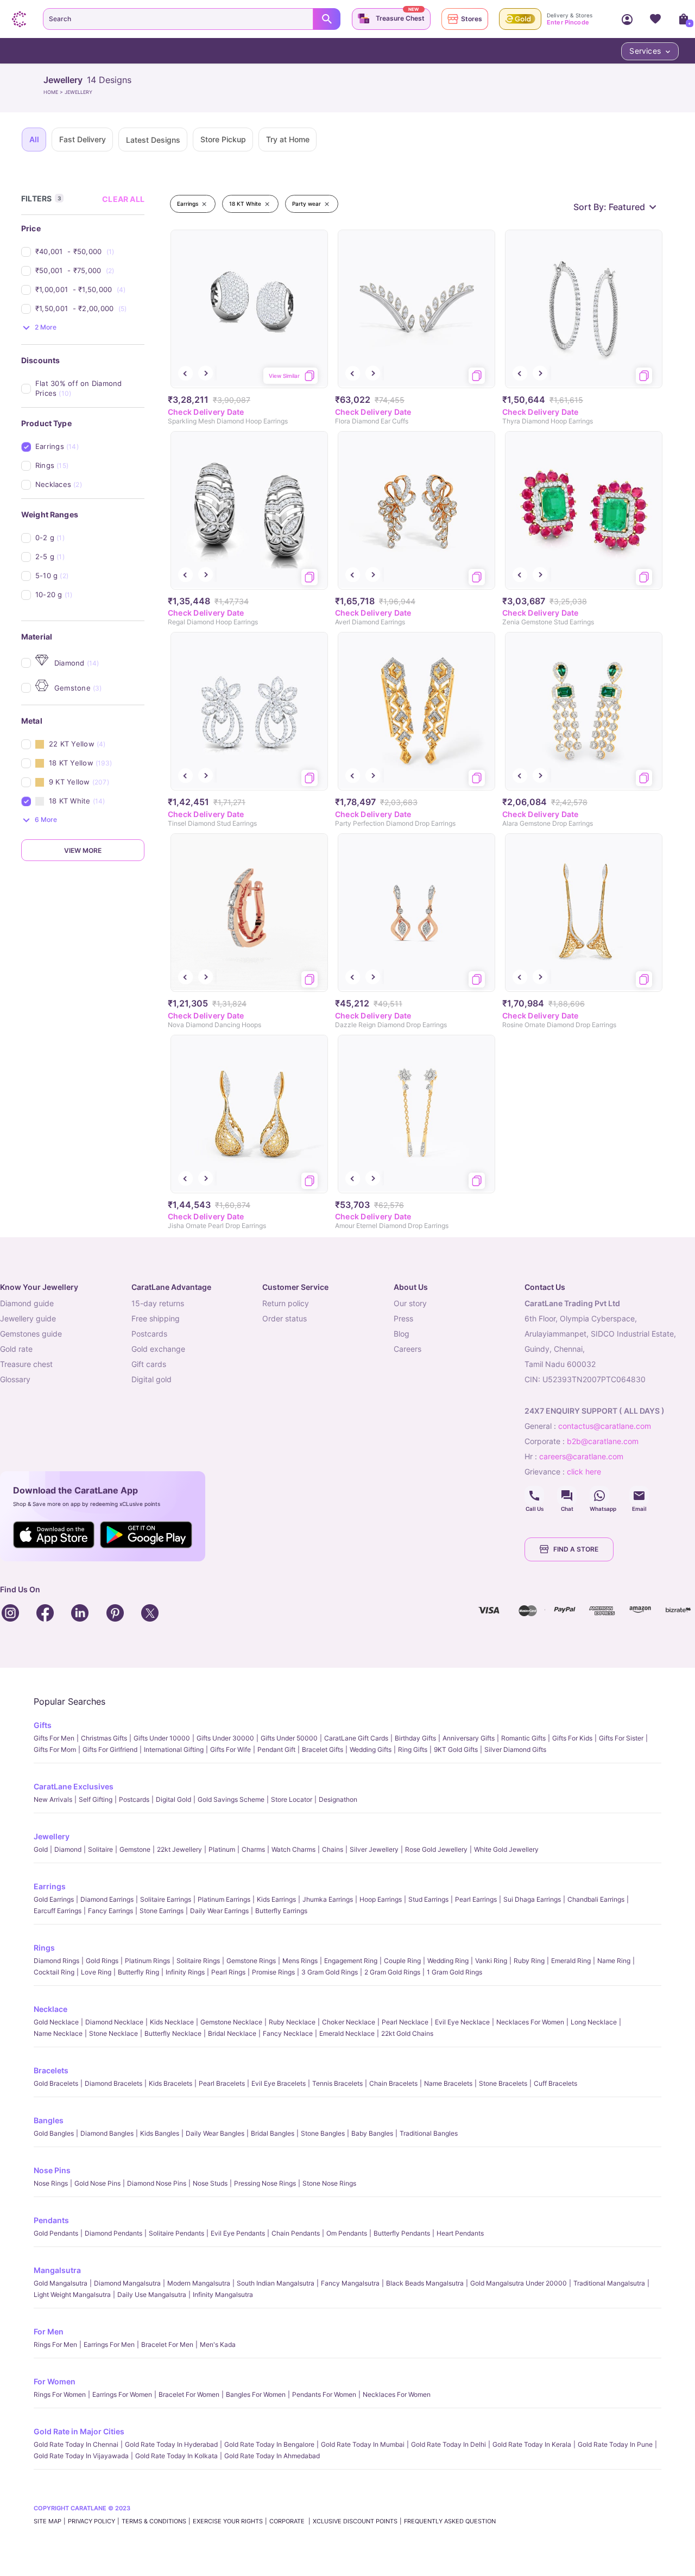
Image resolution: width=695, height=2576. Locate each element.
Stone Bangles (323, 2133)
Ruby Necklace (292, 2022)
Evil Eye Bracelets (279, 2083)
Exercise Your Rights (228, 2521)
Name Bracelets (448, 2083)
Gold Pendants (56, 2233)
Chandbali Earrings (596, 1899)
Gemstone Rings (251, 1961)
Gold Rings (102, 1961)
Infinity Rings (185, 1972)
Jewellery (52, 1836)
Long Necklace (594, 2022)
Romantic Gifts (523, 1738)
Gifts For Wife (230, 1749)
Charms (253, 1849)
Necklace (50, 2009)
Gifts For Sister (621, 1738)
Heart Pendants (460, 2233)
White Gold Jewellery (506, 1849)
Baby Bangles (372, 2133)
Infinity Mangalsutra (223, 2295)
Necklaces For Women (530, 2022)
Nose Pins (52, 2170)
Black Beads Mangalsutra (425, 2283)
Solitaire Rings (198, 1961)
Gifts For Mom (55, 1749)
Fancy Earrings (110, 1911)
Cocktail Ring (54, 1972)
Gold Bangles (54, 2133)
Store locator (292, 1799)
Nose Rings (51, 2183)
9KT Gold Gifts (456, 1749)
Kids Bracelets (170, 2083)
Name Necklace (58, 2033)
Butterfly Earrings (281, 1911)
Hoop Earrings (381, 1899)
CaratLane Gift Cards (356, 1738)
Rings (44, 1948)
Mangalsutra (57, 2270)
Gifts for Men (54, 1738)
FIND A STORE (576, 1549)
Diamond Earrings (107, 1899)
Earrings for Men (109, 2344)
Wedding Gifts (371, 1749)
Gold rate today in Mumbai (363, 2444)
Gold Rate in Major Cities (79, 2431)
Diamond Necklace (114, 2022)
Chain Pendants (296, 2233)
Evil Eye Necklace (462, 2022)
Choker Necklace (349, 2022)
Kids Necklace (172, 2022)
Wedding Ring (448, 1961)
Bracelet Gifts (323, 1749)
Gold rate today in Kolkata (176, 2456)
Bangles (49, 2120)
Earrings (50, 1886)
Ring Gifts (413, 1749)
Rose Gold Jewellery (436, 1849)
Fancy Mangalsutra (350, 2283)
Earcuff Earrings (58, 1911)
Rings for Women (60, 2394)
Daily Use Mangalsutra (152, 2295)
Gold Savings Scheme (231, 1799)
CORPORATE (288, 2521)
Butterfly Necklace (173, 2033)
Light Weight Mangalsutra (72, 2295)
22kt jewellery (179, 1849)
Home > (54, 92)
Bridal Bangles (273, 2133)
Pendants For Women (324, 2394)
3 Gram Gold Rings (330, 1972)
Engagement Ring (351, 1961)
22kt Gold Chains (407, 2033)
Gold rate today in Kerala (532, 2444)
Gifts (43, 1725)
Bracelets (51, 2070)
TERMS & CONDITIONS (154, 2521)
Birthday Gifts (415, 1738)
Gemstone (135, 1849)
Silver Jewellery (374, 1849)
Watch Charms (293, 1849)
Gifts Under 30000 (225, 1738)
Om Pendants (347, 2233)
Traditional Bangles (429, 2133)
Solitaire (100, 1849)
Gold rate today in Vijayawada (81, 2456)
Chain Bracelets (393, 2083)
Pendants (51, 2220)
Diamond (68, 1849)
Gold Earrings (54, 1899)
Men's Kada (218, 2344)
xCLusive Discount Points (355, 2521)
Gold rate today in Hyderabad (171, 2444)
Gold (41, 1849)
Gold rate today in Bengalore (269, 2444)
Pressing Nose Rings (265, 2183)
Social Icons (534, 1496)
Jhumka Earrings (328, 1899)
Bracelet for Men (167, 2344)
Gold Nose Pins (97, 2183)
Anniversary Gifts (469, 1738)
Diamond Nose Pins (157, 2183)
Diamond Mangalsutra (127, 2283)
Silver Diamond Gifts (515, 1749)
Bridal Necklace (232, 2033)
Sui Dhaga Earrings (532, 1899)
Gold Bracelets (56, 2083)
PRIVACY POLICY (91, 2521)
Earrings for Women (122, 2394)
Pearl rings (228, 1972)
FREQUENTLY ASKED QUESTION (450, 2521)
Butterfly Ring (138, 1972)
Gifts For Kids (572, 1738)
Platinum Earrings (224, 1899)
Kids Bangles (160, 2133)
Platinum (222, 1849)
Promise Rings (273, 1972)
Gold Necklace (56, 2022)
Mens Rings (300, 1961)
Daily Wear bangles (215, 2133)
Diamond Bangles (107, 2133)
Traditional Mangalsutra (609, 2283)
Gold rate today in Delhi (448, 2444)
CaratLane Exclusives (74, 1786)
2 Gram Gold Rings (392, 1972)
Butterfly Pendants (402, 2233)
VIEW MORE (83, 850)
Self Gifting (96, 1799)
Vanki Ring (491, 1961)
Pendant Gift (276, 1749)
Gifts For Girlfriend (110, 1749)
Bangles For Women (256, 2394)
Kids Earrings (276, 1899)
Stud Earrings (428, 1899)
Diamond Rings (56, 1961)
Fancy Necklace (288, 2033)
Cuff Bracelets (555, 2083)
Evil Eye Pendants (238, 2233)
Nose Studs (210, 2183)
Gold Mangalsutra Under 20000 (519, 2283)
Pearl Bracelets (222, 2083)
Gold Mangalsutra (61, 2283)
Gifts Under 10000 (162, 1738)
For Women (55, 2381)
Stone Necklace (113, 2033)
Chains (333, 1849)
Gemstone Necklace (231, 2022)
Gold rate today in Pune (615, 2444)
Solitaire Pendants (176, 2233)
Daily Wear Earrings (219, 1911)
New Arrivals (53, 1799)
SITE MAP (48, 2521)
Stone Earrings (162, 1911)
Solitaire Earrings (166, 1899)
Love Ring (96, 1972)
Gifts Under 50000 (289, 1738)
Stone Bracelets (503, 2083)
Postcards (134, 1799)
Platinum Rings (147, 1961)
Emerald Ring (571, 1961)
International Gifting (174, 1749)
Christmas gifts (104, 1738)
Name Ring (614, 1961)
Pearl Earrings (476, 1899)
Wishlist (655, 19)
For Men (49, 2331)
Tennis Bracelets (337, 2083)
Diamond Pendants (113, 2233)
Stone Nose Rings (329, 2183)
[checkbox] (90, 252)
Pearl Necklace (405, 2022)
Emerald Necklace (347, 2033)
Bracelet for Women (189, 2394)
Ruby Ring (529, 1961)
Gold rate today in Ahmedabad (272, 2456)
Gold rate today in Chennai (76, 2444)
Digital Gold (173, 1799)
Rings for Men (55, 2344)
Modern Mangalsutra (199, 2283)
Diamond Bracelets (113, 2083)
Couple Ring (402, 1961)
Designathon (338, 1799)
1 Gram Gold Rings (454, 1972)
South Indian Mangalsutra (276, 2283)
